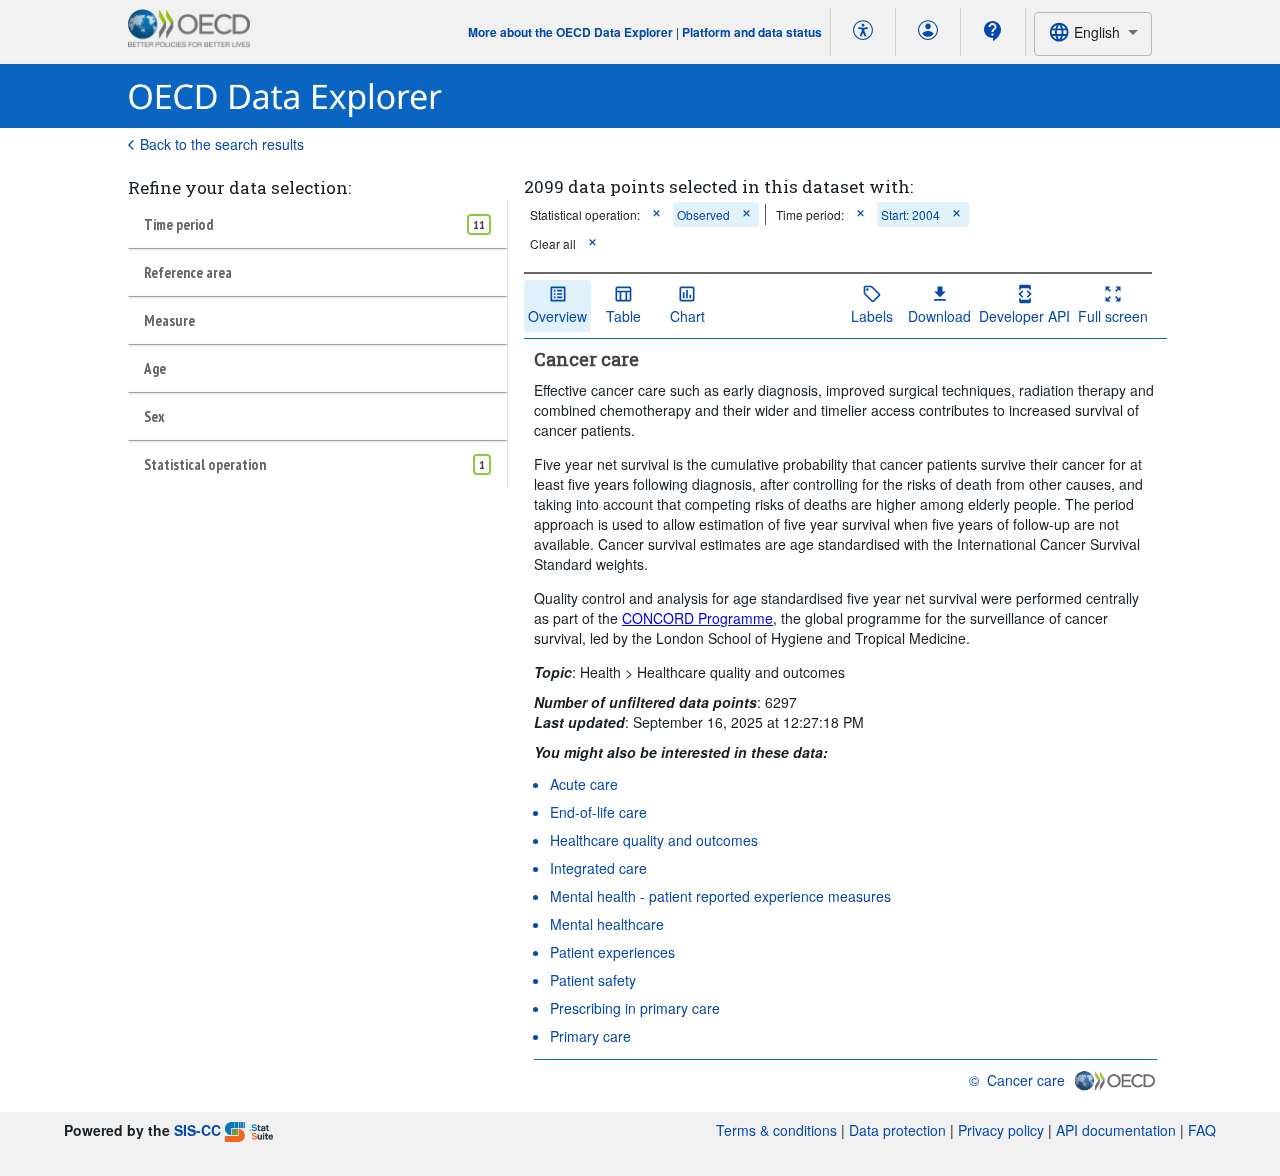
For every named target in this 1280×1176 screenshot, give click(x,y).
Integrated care (598, 868)
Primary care (590, 1036)
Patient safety (593, 980)
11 (479, 224)
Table (623, 316)
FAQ (1202, 1130)
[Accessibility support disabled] (863, 32)
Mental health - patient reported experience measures (720, 896)
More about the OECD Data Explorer (570, 32)
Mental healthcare (607, 924)
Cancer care (1026, 1080)
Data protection (897, 1130)
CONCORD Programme (697, 618)
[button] (656, 214)
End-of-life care (598, 812)
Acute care (584, 784)
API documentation (1116, 1130)
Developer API (1024, 316)
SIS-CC (197, 1130)
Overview (557, 316)
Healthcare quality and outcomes (654, 840)
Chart (687, 316)
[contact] (993, 31)
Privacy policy (1001, 1130)
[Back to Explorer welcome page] (285, 96)
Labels (872, 316)
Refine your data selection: (239, 187)
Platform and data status (752, 32)
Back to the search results (222, 144)
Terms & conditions (776, 1130)
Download (939, 316)
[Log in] (928, 32)
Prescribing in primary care (635, 1008)
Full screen (1113, 316)
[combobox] (1093, 33)
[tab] (317, 224)
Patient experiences (612, 952)
